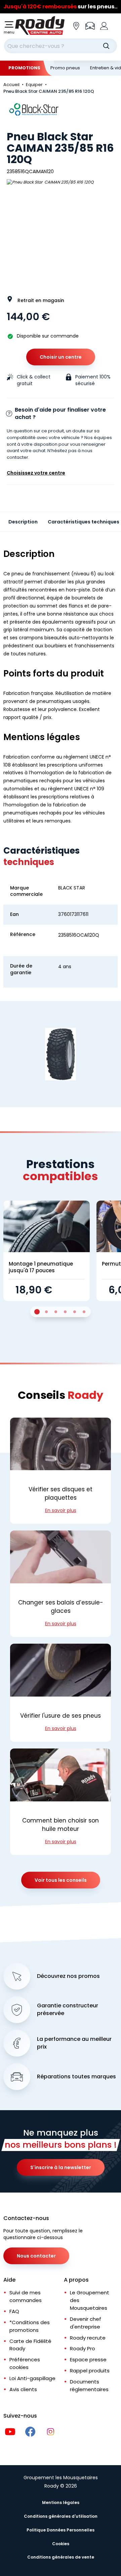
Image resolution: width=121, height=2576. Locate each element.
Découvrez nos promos (68, 1976)
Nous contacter (36, 2256)
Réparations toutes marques (76, 2077)
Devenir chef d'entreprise (86, 2323)
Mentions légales (61, 2502)
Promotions (24, 68)
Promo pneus (65, 68)
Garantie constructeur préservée (68, 2010)
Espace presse (88, 2359)
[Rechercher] (106, 46)
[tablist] (61, 1312)
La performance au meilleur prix (74, 2043)
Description (23, 522)
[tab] (37, 1312)
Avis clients (23, 2389)
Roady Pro (83, 2348)
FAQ (14, 2311)
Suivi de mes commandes (26, 2296)
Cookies (61, 2544)
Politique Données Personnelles (61, 2530)
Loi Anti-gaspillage (32, 2378)
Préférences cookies (25, 2363)
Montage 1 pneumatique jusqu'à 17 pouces (41, 1267)
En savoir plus (61, 1510)
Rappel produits (90, 2371)
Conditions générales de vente (61, 2557)
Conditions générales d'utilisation (61, 2516)
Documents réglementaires (89, 2385)
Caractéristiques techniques (84, 522)
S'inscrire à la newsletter (61, 2167)
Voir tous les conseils (61, 1880)
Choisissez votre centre (36, 473)
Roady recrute (88, 2338)
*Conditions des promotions (30, 2326)
